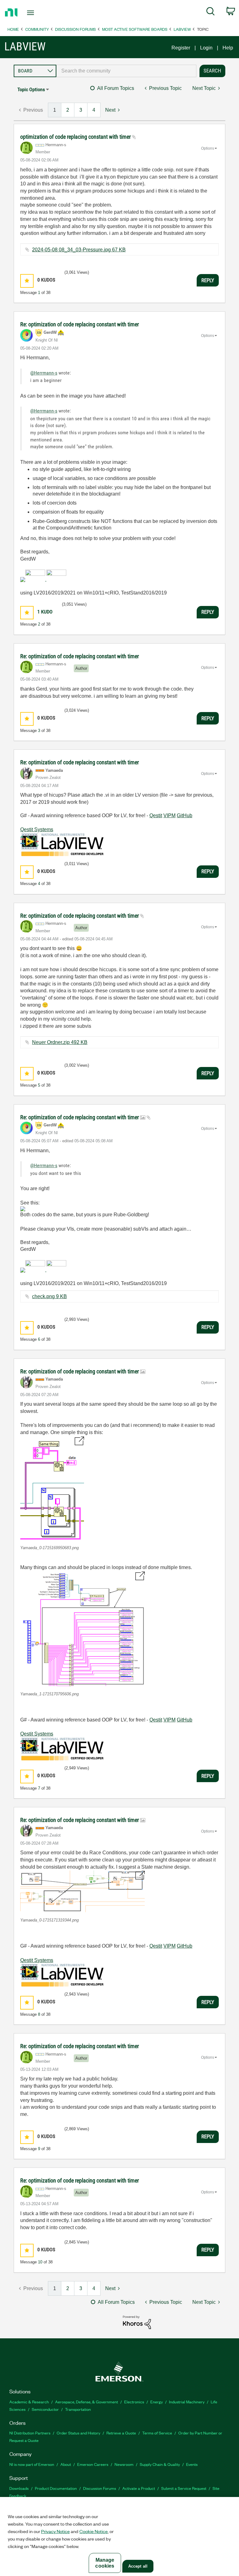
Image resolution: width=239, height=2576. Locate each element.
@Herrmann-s (44, 373)
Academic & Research (29, 2402)
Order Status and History (78, 2433)
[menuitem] (211, 12)
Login (206, 48)
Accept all (138, 2566)
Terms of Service (157, 2433)
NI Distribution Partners (30, 2433)
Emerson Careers (93, 2464)
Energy (157, 2402)
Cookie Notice (94, 2531)
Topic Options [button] (31, 89)
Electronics (134, 2402)
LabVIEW (182, 29)
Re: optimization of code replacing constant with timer (80, 324)
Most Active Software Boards (135, 29)
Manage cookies (105, 2563)
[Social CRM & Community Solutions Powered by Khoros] (137, 2322)
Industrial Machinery (187, 2402)
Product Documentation (56, 2488)
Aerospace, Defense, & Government (87, 2402)
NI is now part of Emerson (32, 2464)
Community (37, 29)
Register (181, 48)
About (66, 2464)
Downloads (19, 2488)
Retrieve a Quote (121, 2433)
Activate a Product (139, 2488)
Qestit (156, 815)
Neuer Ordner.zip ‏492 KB (60, 1042)
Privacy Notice (55, 2531)
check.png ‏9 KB (49, 1296)
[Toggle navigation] (37, 13)
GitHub (185, 815)
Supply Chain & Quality (160, 2464)
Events (192, 2464)
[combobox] (126, 71)
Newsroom (124, 2464)
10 (40, 2262)
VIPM (169, 815)
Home (13, 29)
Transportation (78, 2409)
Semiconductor (45, 2409)
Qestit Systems (37, 829)
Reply (208, 280)
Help (228, 48)
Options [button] (208, 148)
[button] (27, 281)
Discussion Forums (75, 29)
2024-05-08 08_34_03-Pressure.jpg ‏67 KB (79, 250)
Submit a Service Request (184, 2488)
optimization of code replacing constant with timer (76, 137)
